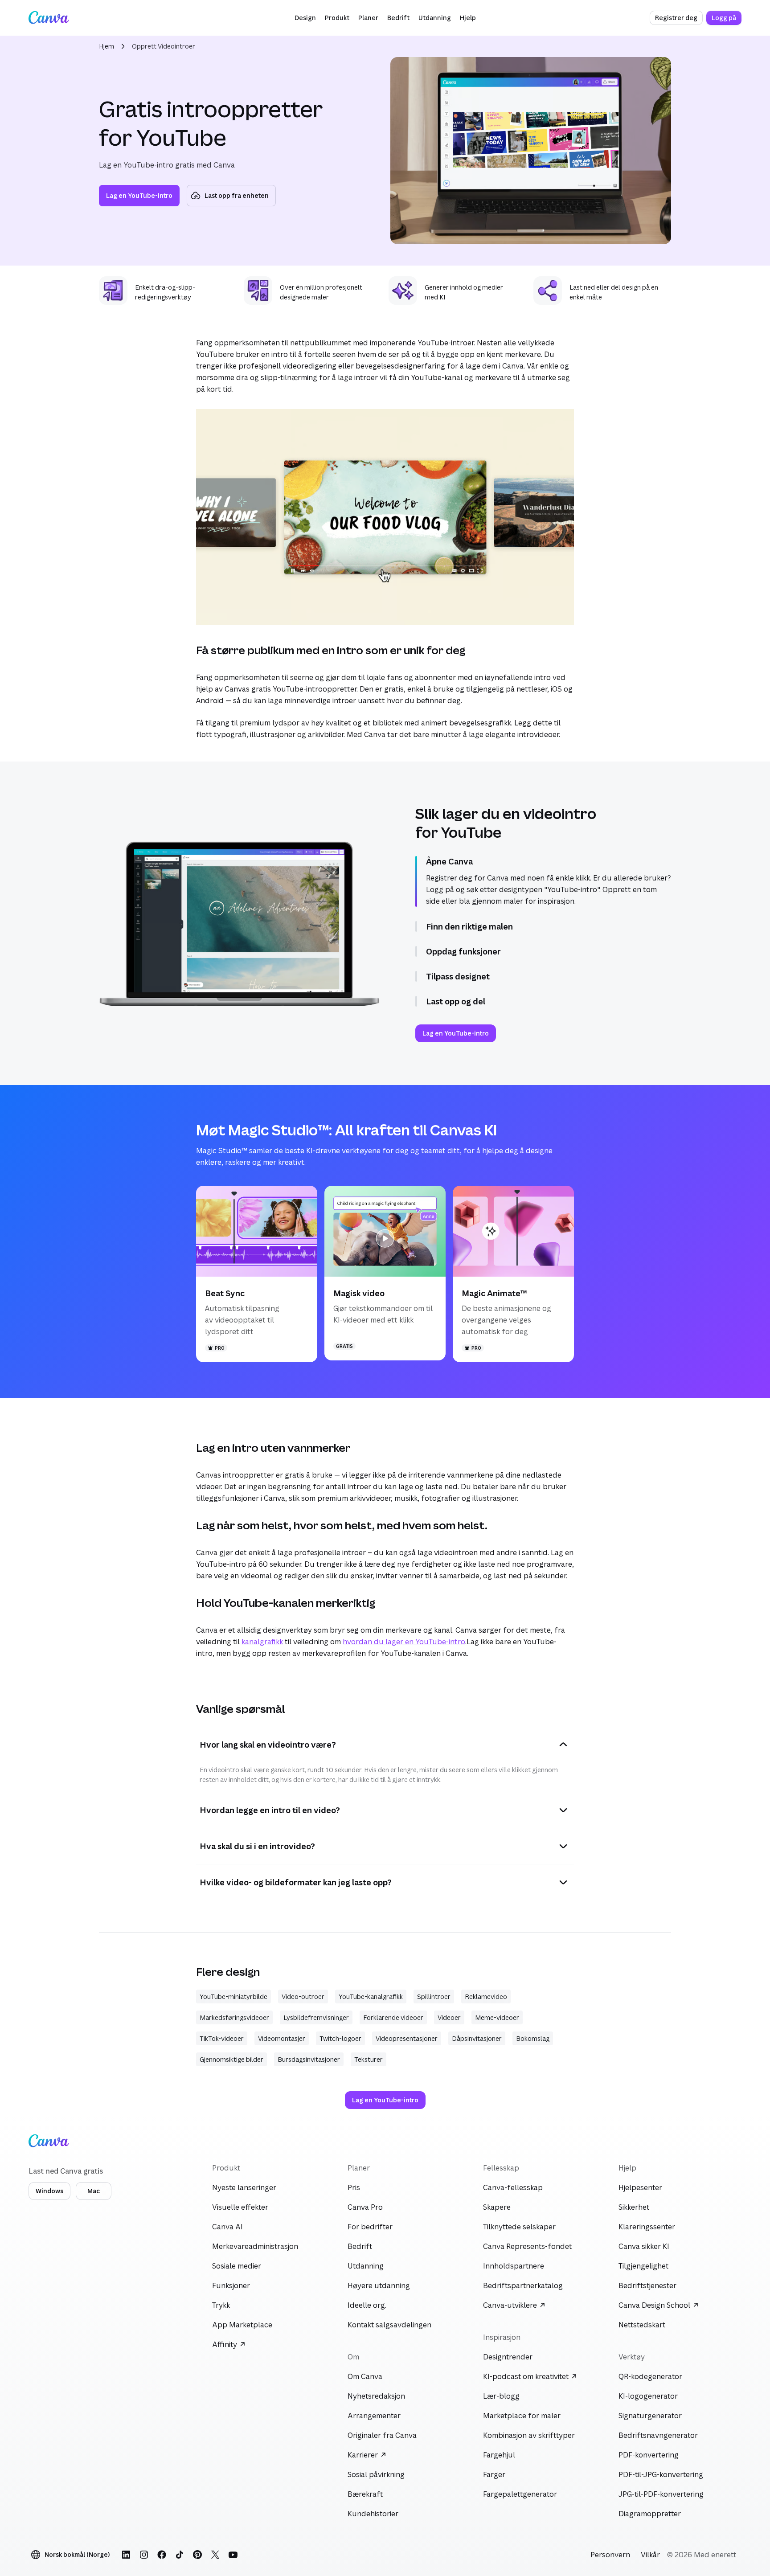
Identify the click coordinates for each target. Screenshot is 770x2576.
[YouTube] (233, 2555)
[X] (215, 2555)
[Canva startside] (49, 18)
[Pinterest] (197, 2555)
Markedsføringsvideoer (234, 2017)
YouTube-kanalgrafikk (371, 1997)
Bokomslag (533, 2038)
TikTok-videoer (222, 2038)
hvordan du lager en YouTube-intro (404, 1642)
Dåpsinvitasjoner (477, 2038)
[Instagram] (144, 2555)
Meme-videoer (497, 2017)
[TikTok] (180, 2555)
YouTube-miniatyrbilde (233, 1997)
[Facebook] (162, 2555)
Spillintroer (434, 1997)
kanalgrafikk (262, 1642)
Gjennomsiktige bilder (231, 2059)
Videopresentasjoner (407, 2038)
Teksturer (369, 2059)
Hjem (106, 46)
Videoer (449, 2017)
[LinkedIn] (126, 2555)
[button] (305, 18)
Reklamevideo (486, 1997)
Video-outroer (303, 1997)
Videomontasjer (282, 2038)
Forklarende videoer (393, 2017)
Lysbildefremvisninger (316, 2017)
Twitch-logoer (340, 2038)
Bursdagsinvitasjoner (309, 2059)
